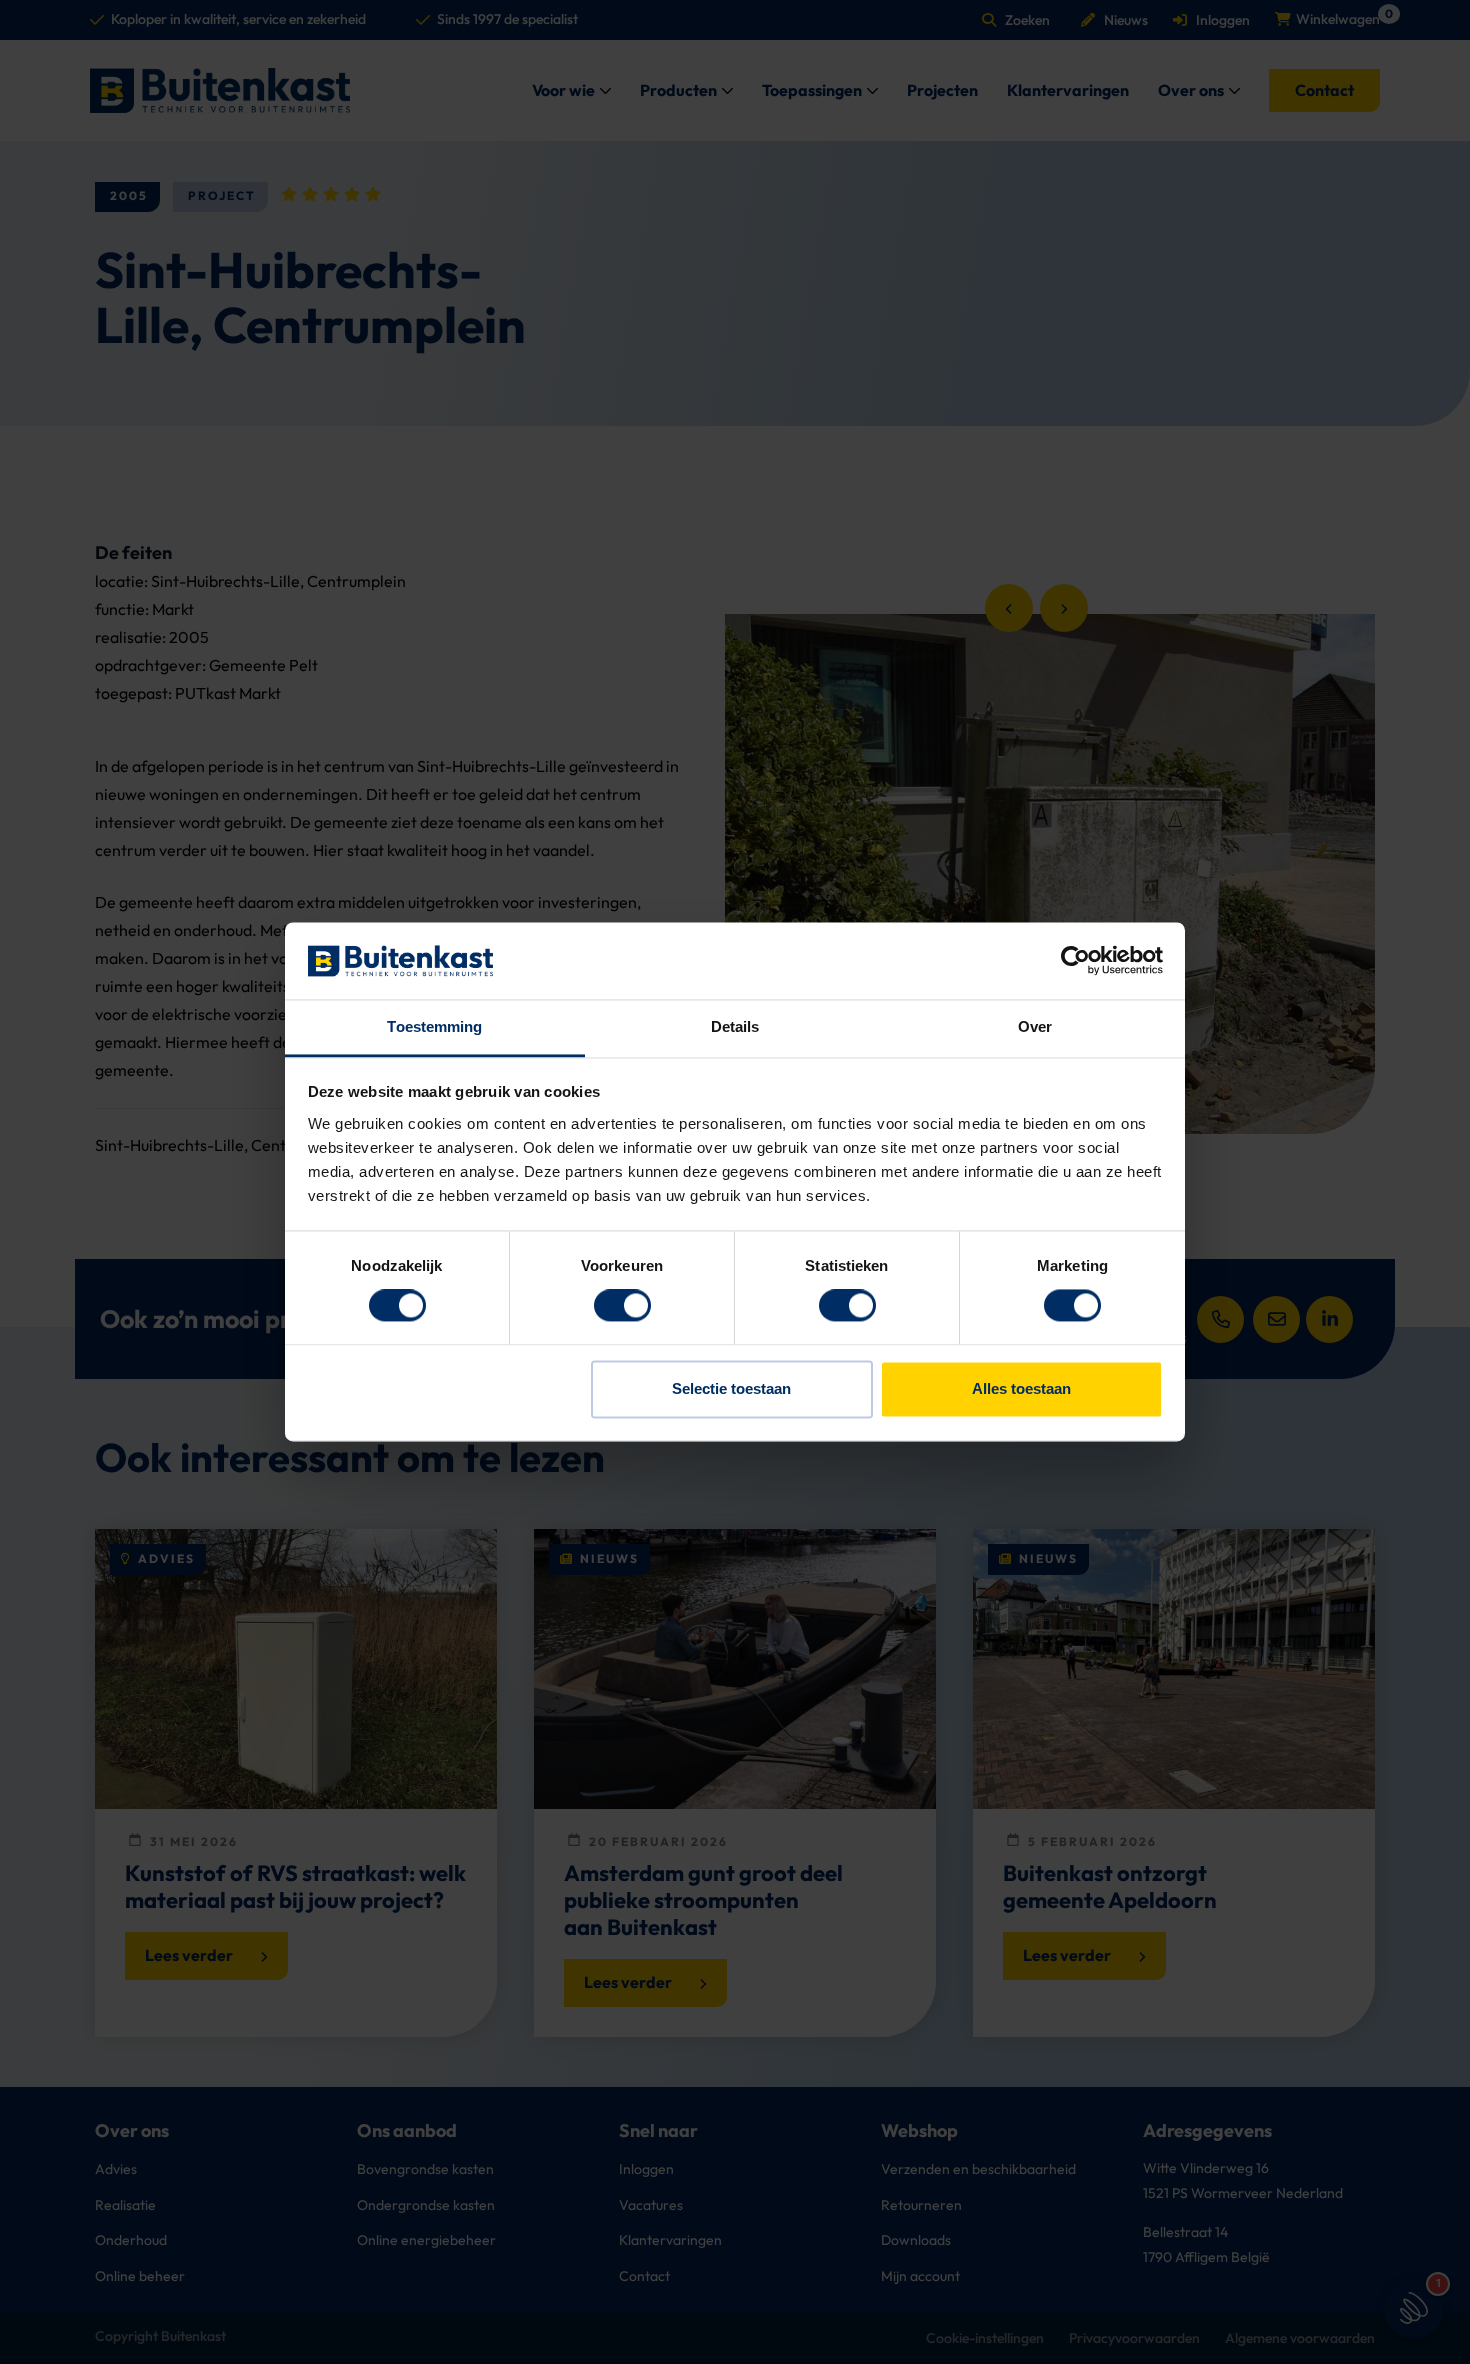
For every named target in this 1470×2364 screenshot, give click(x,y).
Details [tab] (735, 1026)
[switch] (622, 1306)
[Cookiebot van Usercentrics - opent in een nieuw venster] (1075, 961)
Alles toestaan (1021, 1388)
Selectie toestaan (731, 1388)
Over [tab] (1035, 1026)
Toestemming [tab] (434, 1026)
